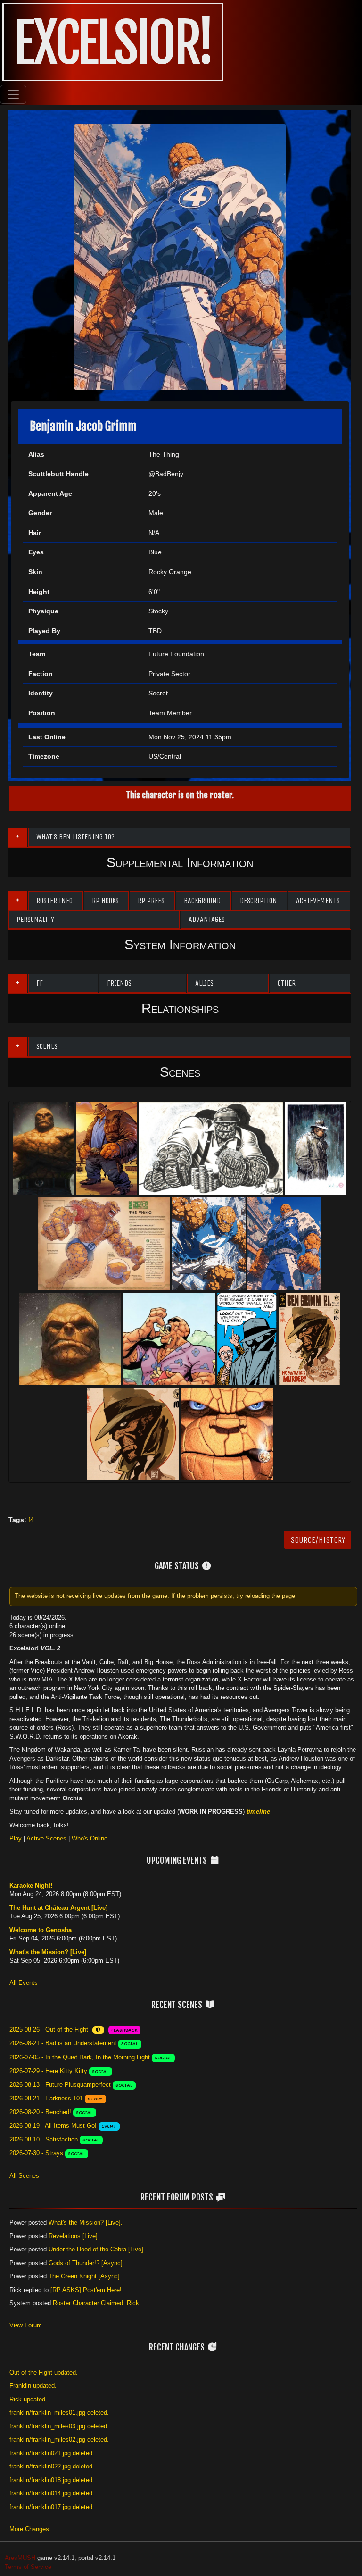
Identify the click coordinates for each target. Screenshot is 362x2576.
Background (202, 900)
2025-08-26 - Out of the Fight (49, 2029)
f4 (31, 1520)
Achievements (318, 900)
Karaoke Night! (31, 1886)
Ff (40, 983)
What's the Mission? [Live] (48, 1952)
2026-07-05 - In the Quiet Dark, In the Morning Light (80, 2057)
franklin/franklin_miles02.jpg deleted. (59, 2439)
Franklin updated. (33, 2386)
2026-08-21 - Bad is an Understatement (63, 2043)
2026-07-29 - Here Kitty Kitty (48, 2071)
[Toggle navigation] (13, 94)
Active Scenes (46, 1838)
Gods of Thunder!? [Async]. (86, 2263)
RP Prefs (151, 900)
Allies (204, 983)
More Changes (29, 2529)
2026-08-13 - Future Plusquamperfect (60, 2085)
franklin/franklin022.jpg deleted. (52, 2466)
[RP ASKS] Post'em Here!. (87, 2290)
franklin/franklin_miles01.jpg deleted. (59, 2413)
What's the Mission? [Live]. (86, 2222)
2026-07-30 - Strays (36, 2153)
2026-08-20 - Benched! (40, 2112)
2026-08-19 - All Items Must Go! (53, 2126)
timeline (258, 1811)
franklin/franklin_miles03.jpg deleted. (59, 2426)
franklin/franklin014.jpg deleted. (52, 2493)
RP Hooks (105, 900)
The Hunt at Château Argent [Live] (58, 1908)
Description (259, 900)
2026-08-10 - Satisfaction (44, 2139)
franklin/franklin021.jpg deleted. (52, 2453)
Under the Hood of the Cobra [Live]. (97, 2249)
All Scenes (24, 2176)
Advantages (207, 919)
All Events (24, 1983)
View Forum (26, 2325)
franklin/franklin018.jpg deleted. (52, 2480)
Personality (35, 919)
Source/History (318, 1540)
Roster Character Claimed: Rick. (97, 2303)
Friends (119, 983)
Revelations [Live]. (74, 2236)
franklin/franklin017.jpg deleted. (52, 2507)
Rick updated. (28, 2399)
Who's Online (90, 1838)
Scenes (47, 1046)
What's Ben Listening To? (75, 837)
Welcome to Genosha (41, 1930)
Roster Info (54, 900)
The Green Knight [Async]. (85, 2276)
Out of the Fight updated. (44, 2372)
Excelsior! (113, 43)
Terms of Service (28, 2567)
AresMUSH (20, 2558)
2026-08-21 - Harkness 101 (46, 2098)
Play (16, 1838)
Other (287, 983)
